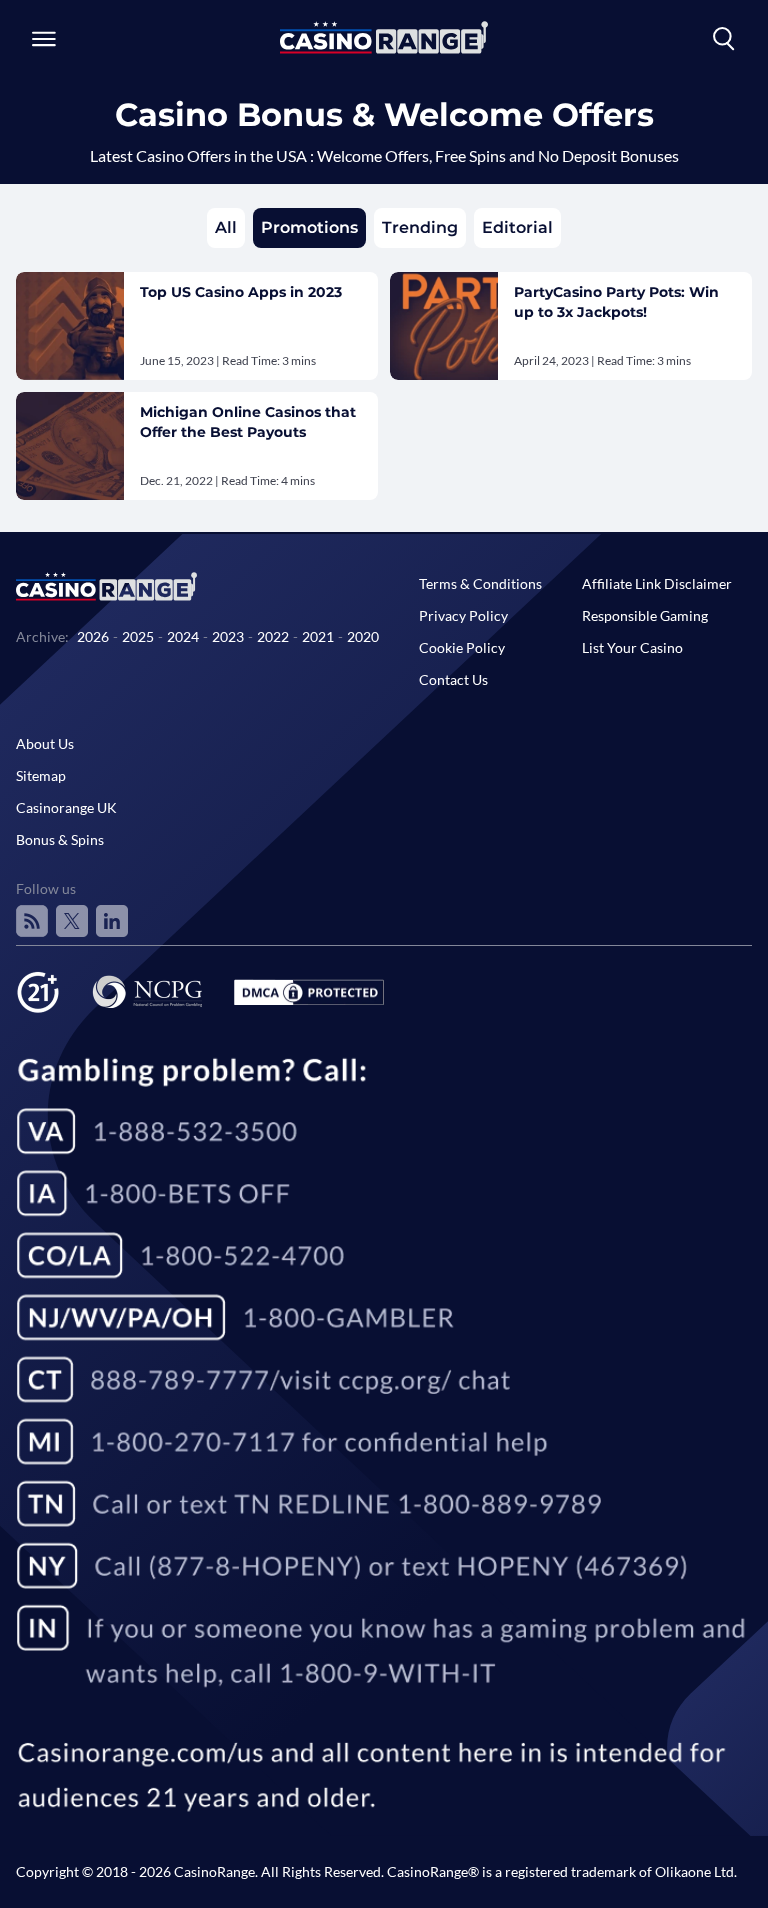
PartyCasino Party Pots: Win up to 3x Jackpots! (616, 302)
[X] (72, 921)
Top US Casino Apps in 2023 (241, 292)
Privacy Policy (463, 615)
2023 (228, 636)
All (226, 227)
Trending (420, 227)
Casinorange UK (66, 807)
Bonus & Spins (60, 839)
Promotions (309, 227)
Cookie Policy (462, 647)
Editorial (517, 227)
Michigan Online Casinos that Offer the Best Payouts (248, 422)
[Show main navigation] (44, 39)
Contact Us (453, 679)
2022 (273, 636)
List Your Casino (632, 647)
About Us (45, 743)
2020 (363, 636)
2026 (93, 636)
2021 (318, 636)
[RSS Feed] (32, 921)
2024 (183, 636)
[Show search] (724, 39)
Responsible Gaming (645, 615)
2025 (138, 636)
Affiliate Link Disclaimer (657, 583)
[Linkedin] (112, 921)
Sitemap (41, 775)
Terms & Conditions (480, 583)
